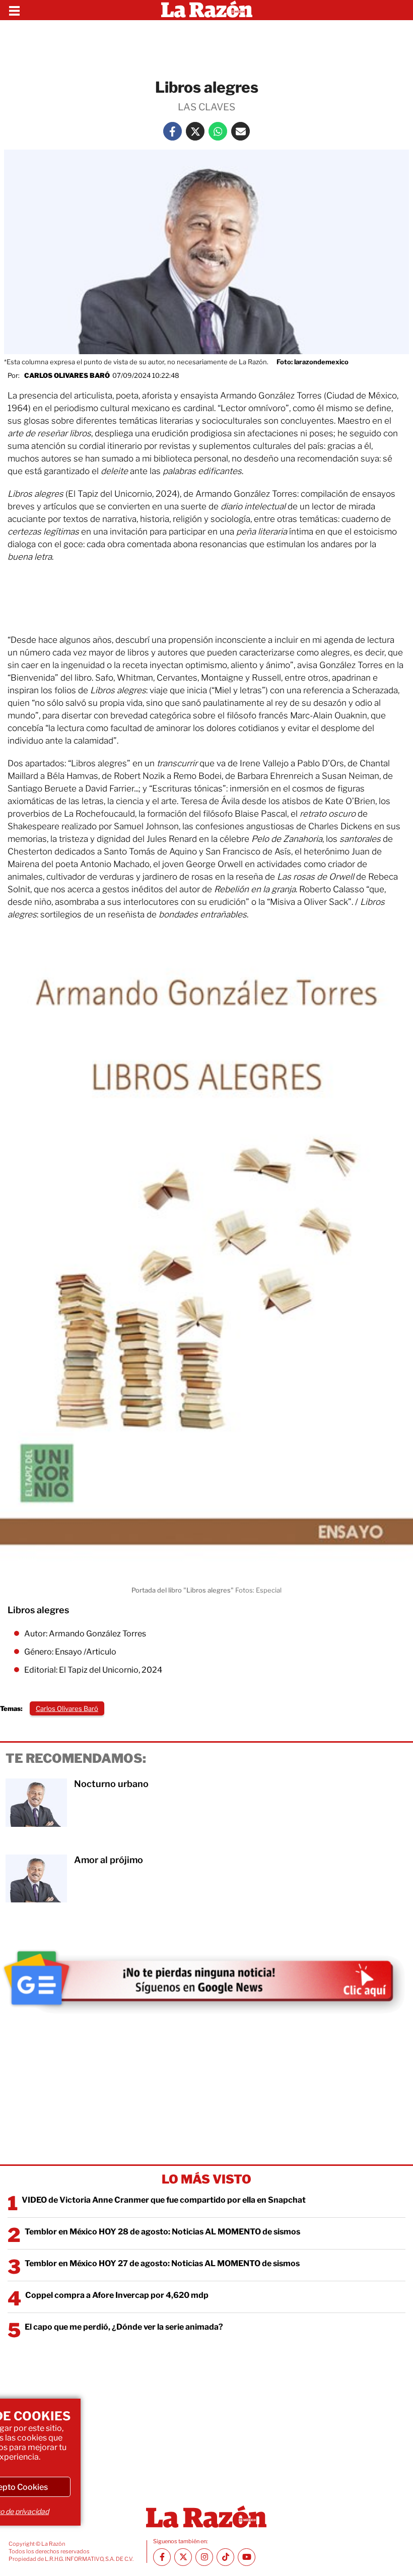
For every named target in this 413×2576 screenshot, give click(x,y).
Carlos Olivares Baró (67, 375)
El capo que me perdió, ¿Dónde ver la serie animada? (124, 2327)
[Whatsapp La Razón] (218, 131)
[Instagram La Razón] (204, 2557)
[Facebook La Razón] (173, 131)
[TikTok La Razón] (225, 2557)
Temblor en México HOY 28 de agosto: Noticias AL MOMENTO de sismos (162, 2232)
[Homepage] (207, 10)
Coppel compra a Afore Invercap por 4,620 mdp (117, 2295)
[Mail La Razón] (240, 131)
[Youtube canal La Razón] (247, 2557)
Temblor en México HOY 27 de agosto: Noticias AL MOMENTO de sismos (162, 2263)
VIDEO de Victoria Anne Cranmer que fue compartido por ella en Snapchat (164, 2200)
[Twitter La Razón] (195, 131)
